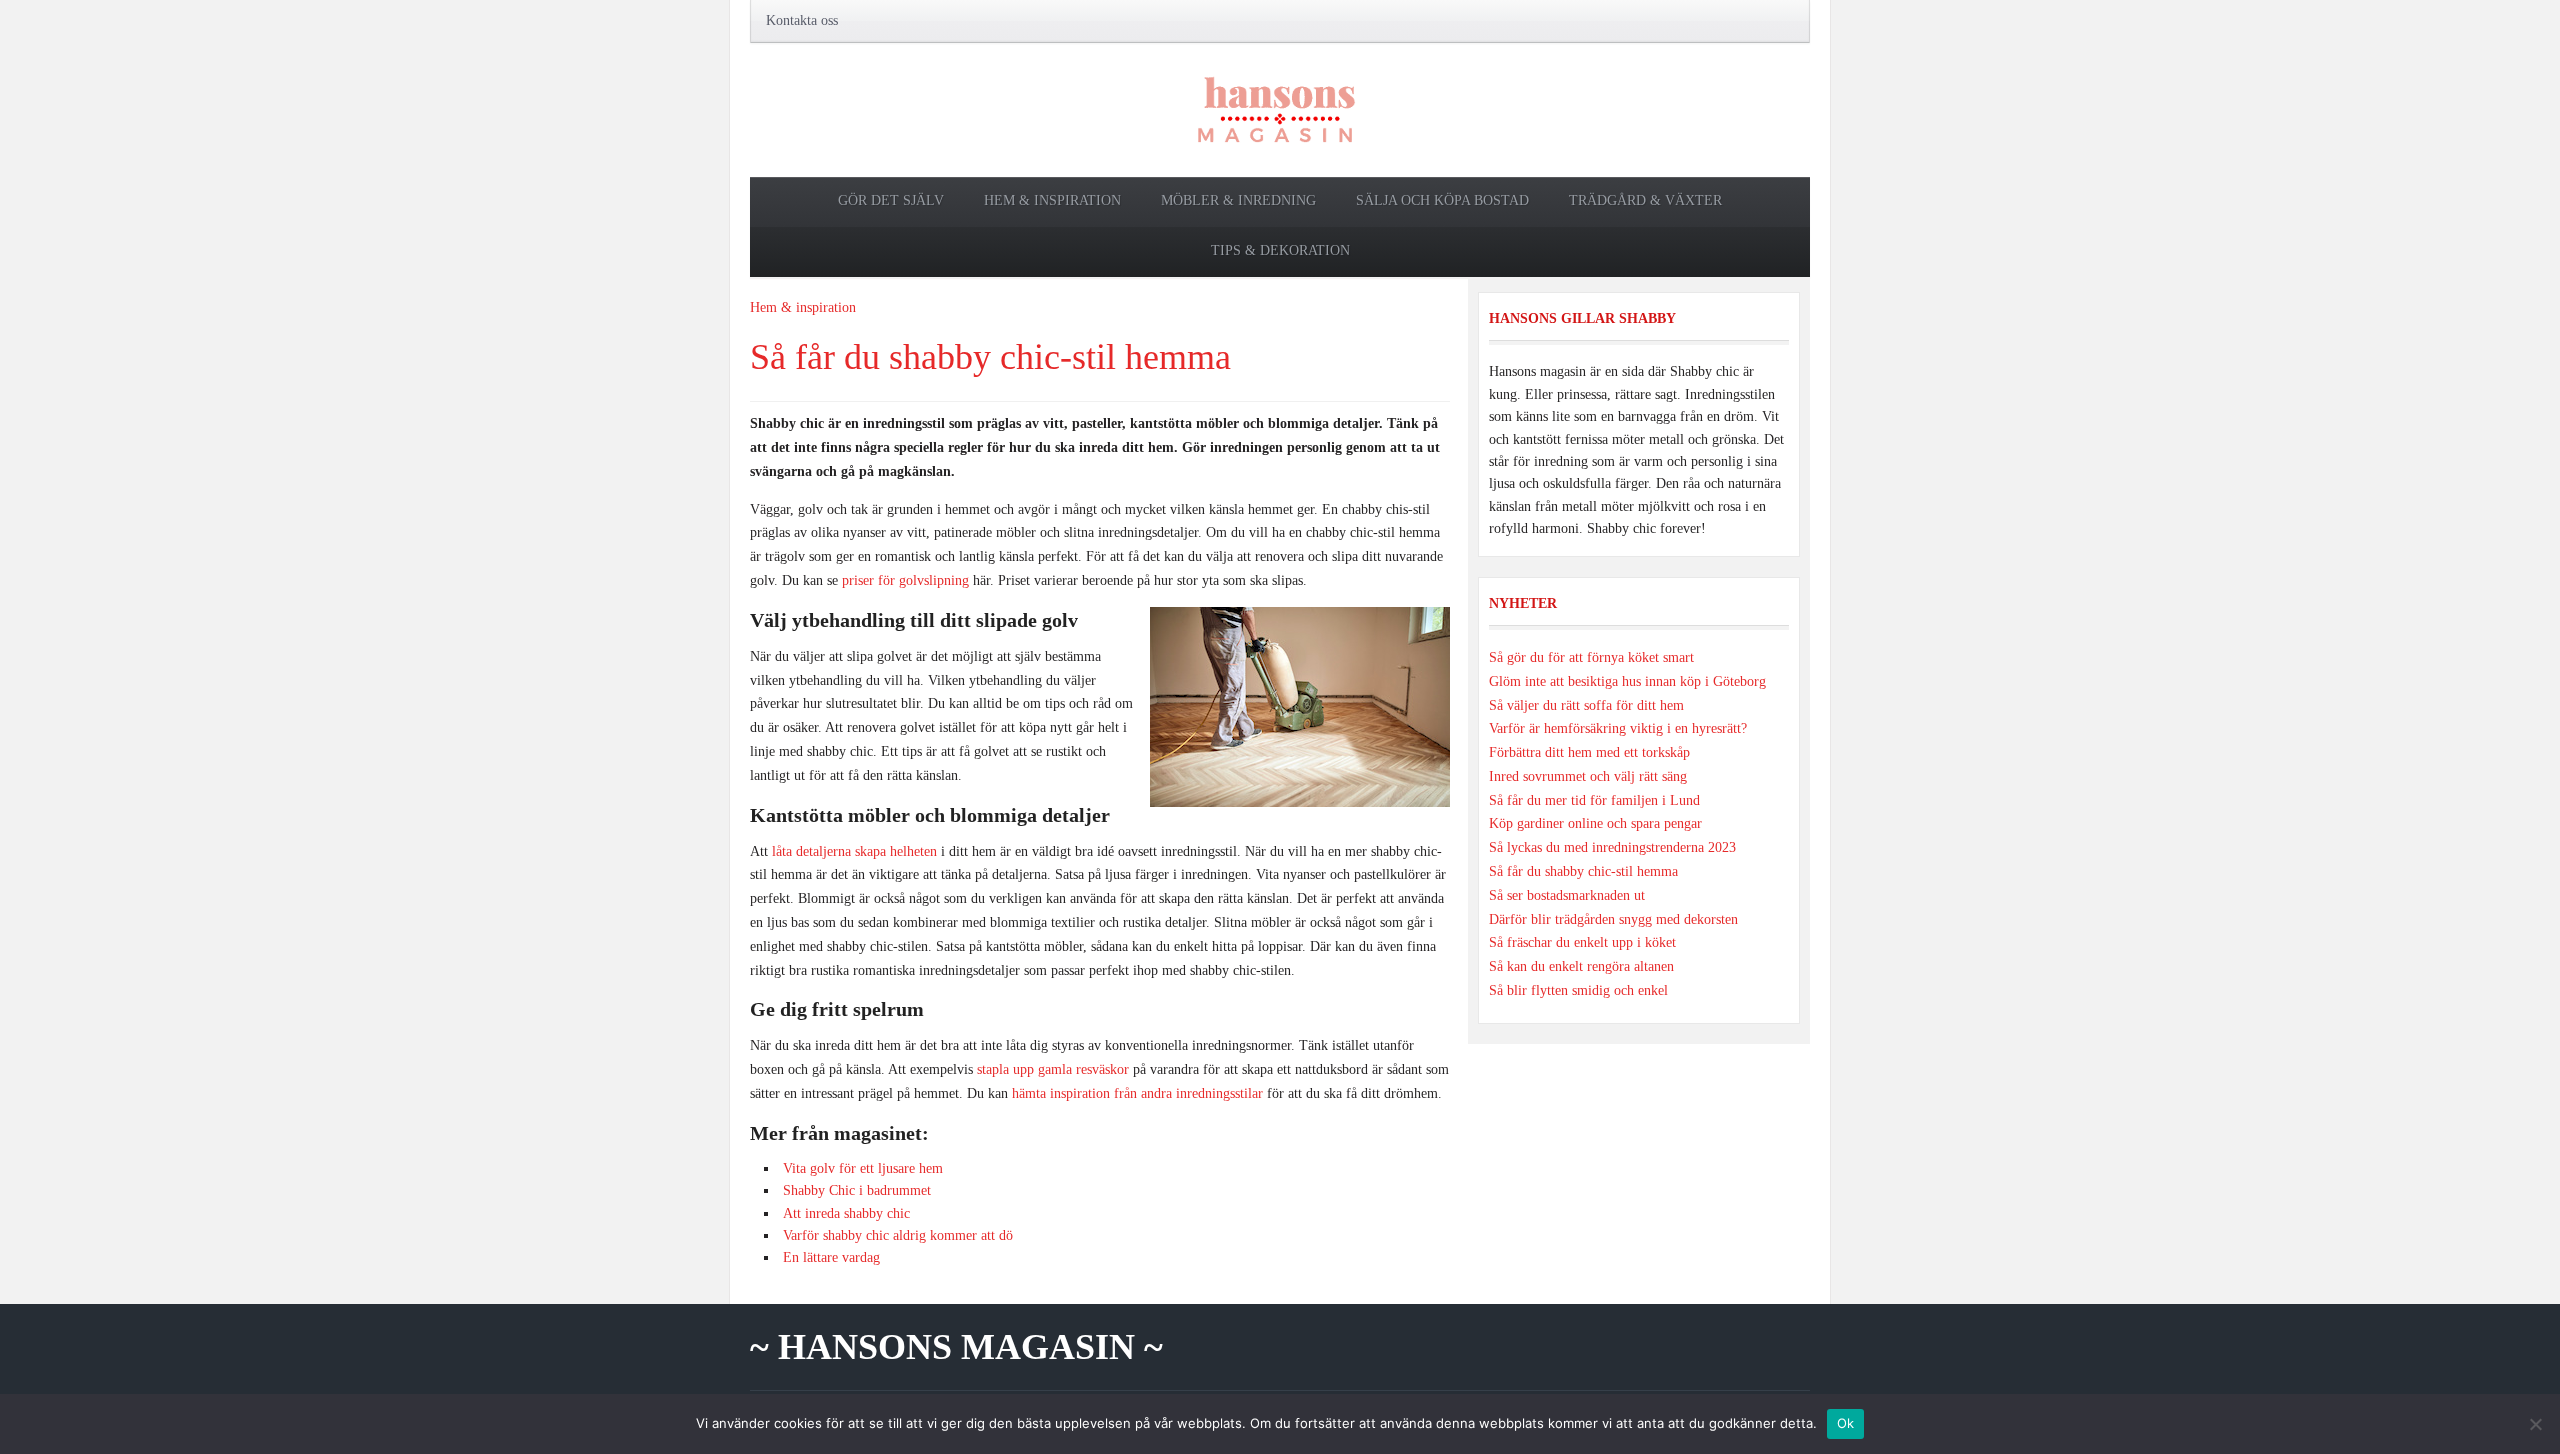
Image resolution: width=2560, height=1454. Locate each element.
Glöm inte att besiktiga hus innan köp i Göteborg (1627, 681)
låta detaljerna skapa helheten (854, 851)
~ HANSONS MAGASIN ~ (956, 1347)
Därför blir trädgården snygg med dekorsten (1613, 919)
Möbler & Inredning (1238, 200)
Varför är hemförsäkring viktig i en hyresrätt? (1618, 728)
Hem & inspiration (1052, 200)
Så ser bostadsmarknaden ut (1567, 895)
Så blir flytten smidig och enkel (1578, 990)
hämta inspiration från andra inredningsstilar (1137, 1093)
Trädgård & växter (1645, 200)
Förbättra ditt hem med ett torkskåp (1589, 752)
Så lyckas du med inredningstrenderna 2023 (1612, 847)
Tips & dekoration (1280, 250)
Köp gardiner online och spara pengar (1595, 823)
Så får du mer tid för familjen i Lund (1594, 800)
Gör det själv (891, 200)
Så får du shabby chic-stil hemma (990, 357)
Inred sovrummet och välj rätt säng (1588, 776)
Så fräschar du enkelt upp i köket (1582, 942)
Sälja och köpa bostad (1442, 200)
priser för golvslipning (905, 580)
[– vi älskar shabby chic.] (1280, 108)
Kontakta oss (802, 20)
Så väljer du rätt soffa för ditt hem (1586, 705)
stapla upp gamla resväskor (1053, 1069)
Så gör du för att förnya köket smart (1591, 657)
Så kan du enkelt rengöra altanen (1581, 966)
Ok (1846, 1423)
